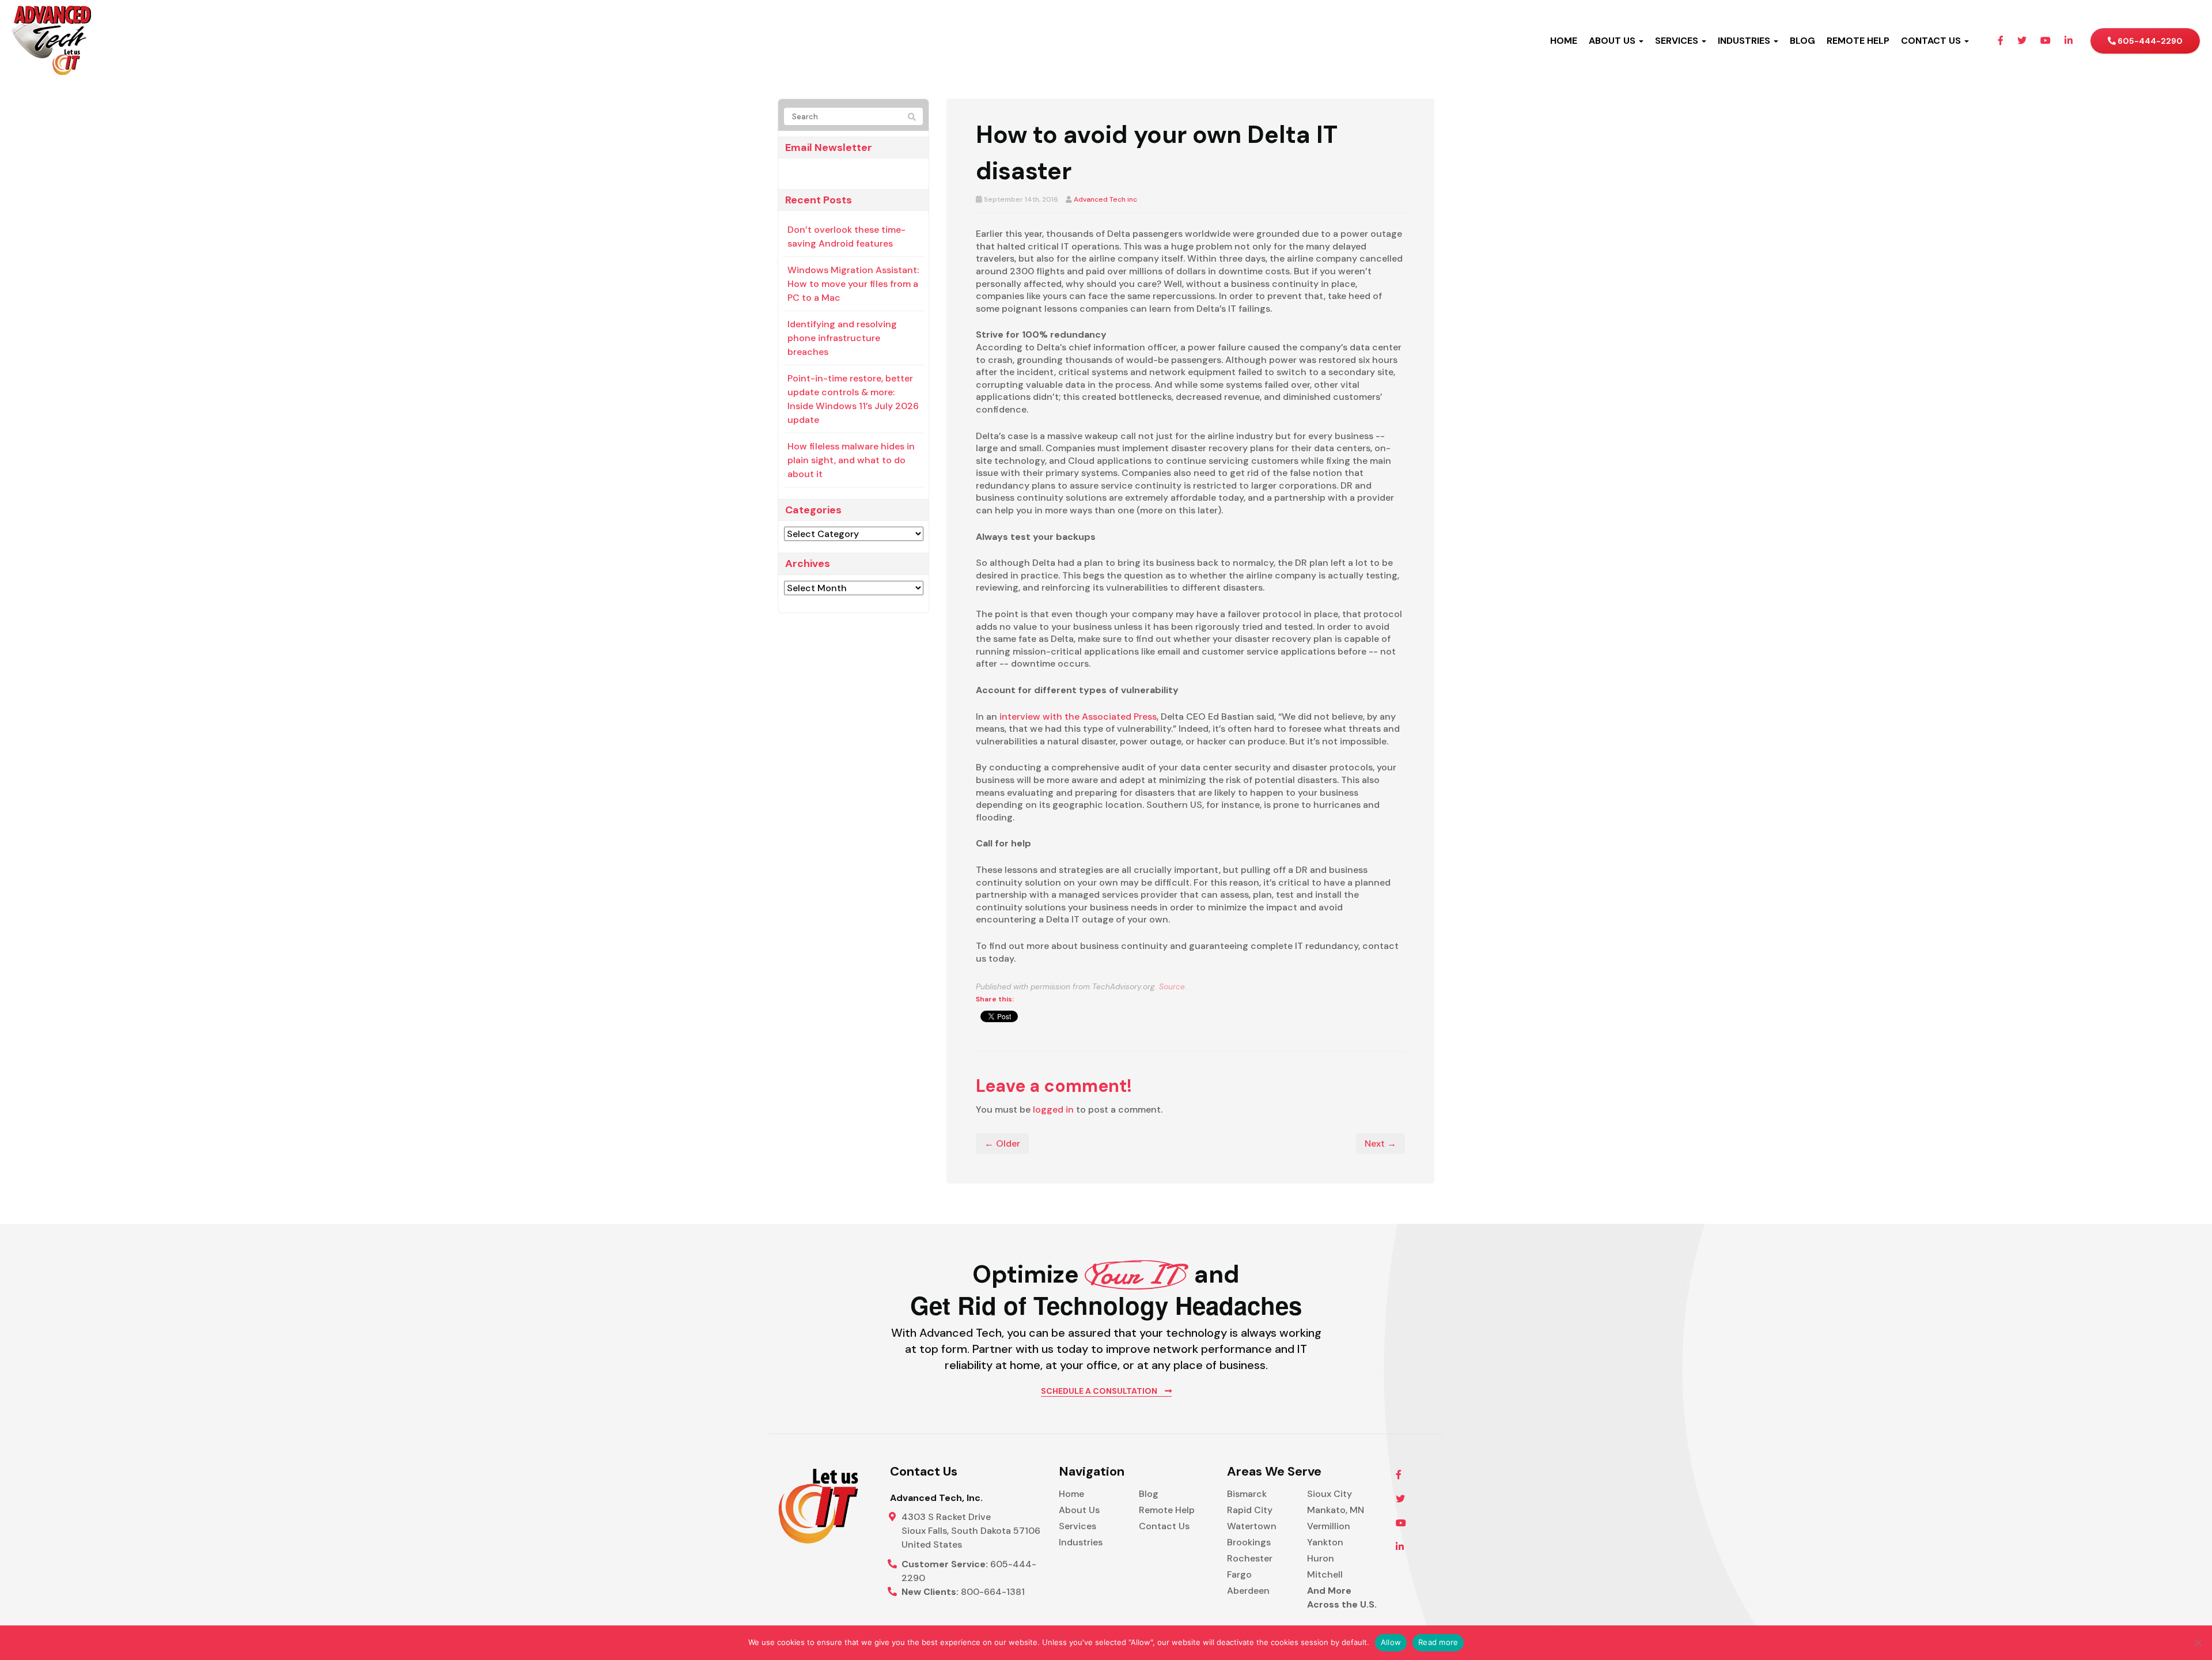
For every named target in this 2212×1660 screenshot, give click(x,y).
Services (1077, 1526)
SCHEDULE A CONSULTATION (1100, 1391)
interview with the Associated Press (1078, 716)
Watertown (1252, 1526)
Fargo (1239, 1574)
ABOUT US (1613, 41)
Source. (1173, 987)
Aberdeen (1248, 1591)
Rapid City (1250, 1510)
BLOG (1802, 41)
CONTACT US (1932, 41)
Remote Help (1167, 1510)
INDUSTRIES (1745, 41)
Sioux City (1330, 1494)
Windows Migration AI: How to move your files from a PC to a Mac (853, 284)
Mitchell (1325, 1574)
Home (1071, 1494)
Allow (1391, 1642)
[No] (2198, 1643)
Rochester (1250, 1558)
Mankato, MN (1336, 1510)
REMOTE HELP (1858, 41)
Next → (1380, 1143)
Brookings (1249, 1542)
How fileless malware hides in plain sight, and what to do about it (851, 460)
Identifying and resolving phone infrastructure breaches (842, 338)
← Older (1002, 1143)
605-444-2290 (2149, 41)
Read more (1438, 1642)
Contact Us (1164, 1526)
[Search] (912, 117)
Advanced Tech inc (1105, 199)
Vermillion (1329, 1526)
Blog (1149, 1494)
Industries (1081, 1542)
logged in (1053, 1109)
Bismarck (1247, 1494)
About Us (1079, 1510)
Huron (1321, 1558)
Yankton (1325, 1542)
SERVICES (1678, 41)
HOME (1564, 41)
